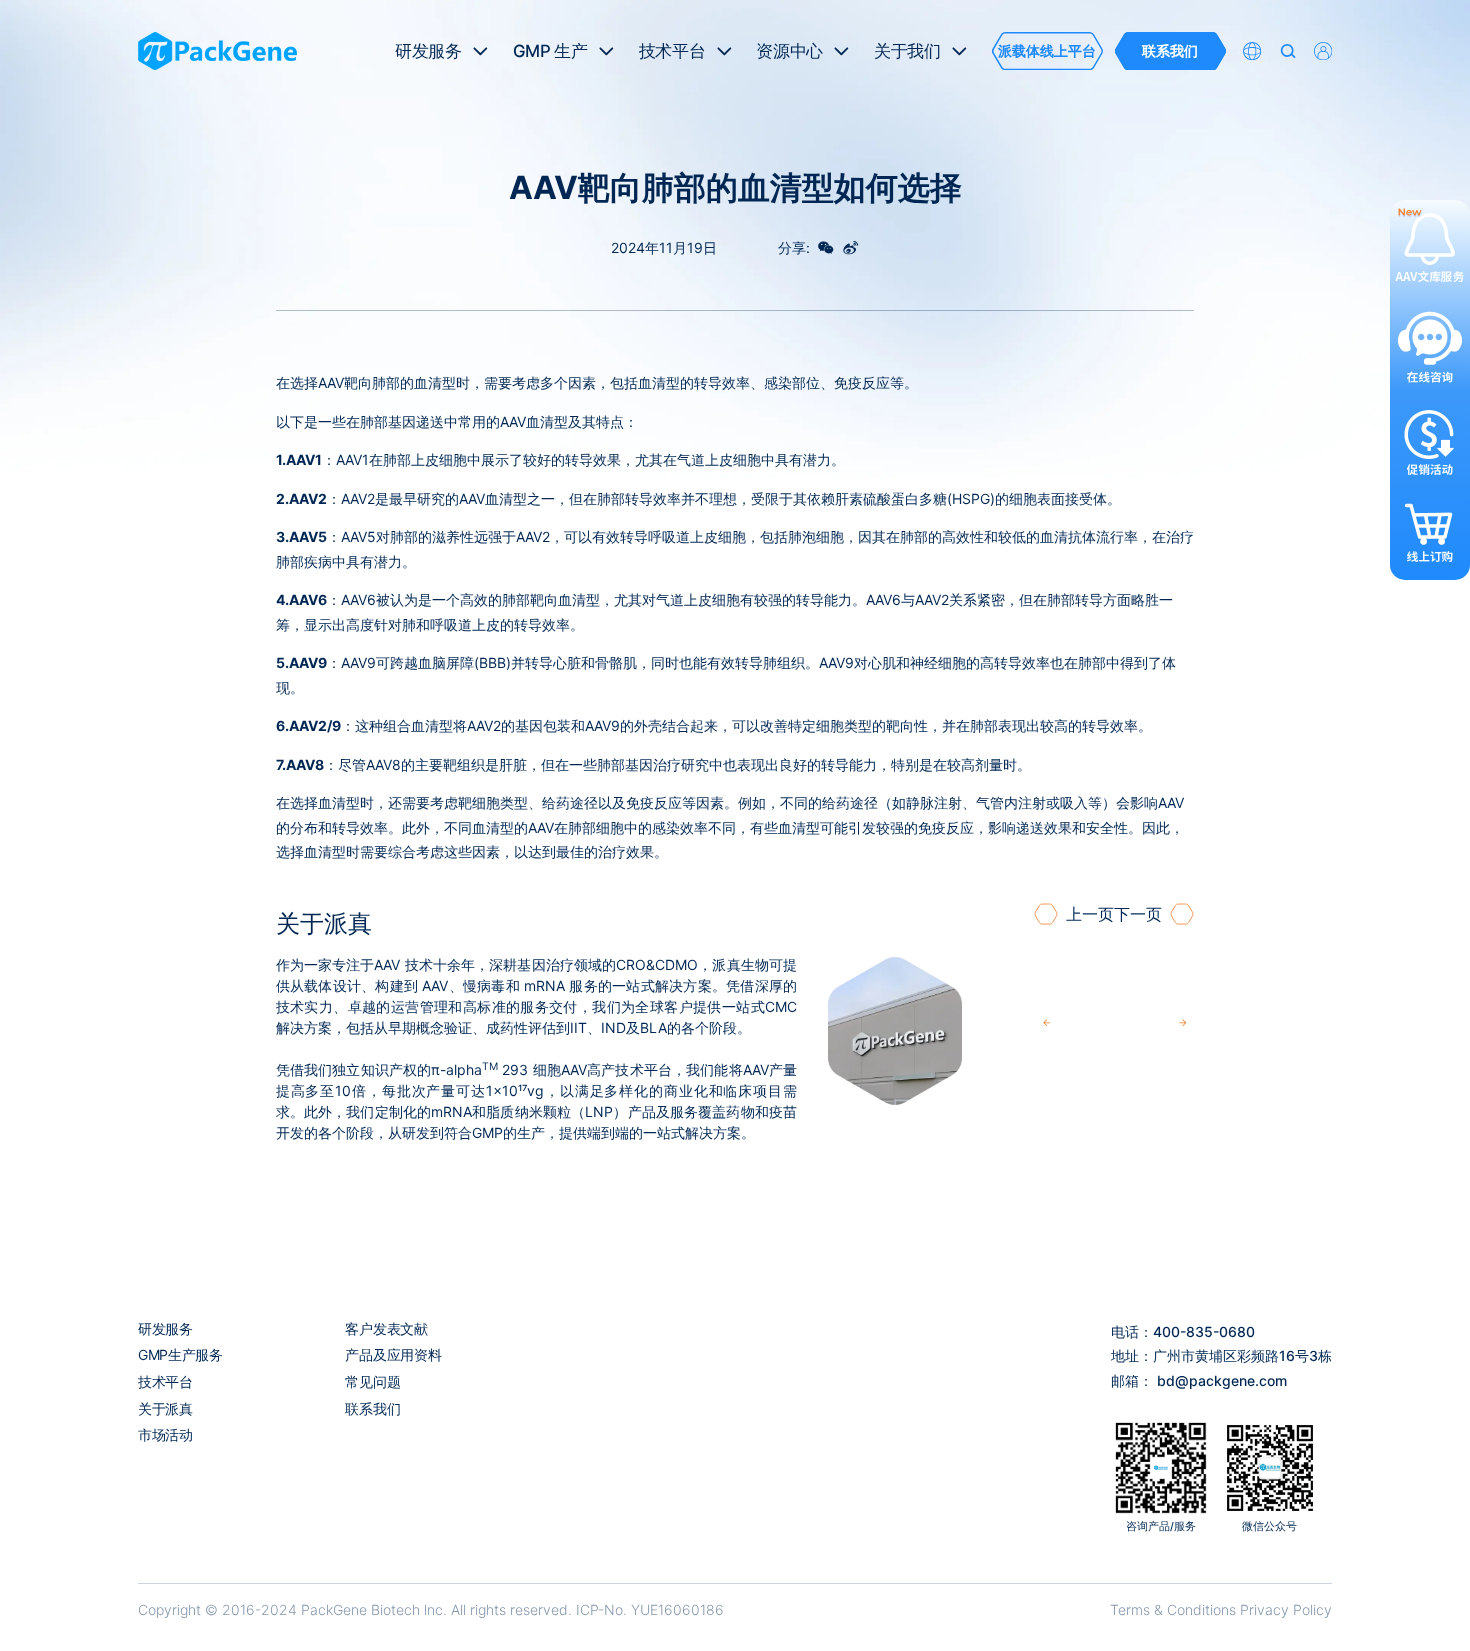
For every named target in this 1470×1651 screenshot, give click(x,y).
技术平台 (165, 1381)
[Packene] (217, 51)
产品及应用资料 (393, 1354)
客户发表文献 (386, 1328)
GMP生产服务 (180, 1354)
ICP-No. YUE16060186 (650, 1609)
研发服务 (165, 1328)
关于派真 (165, 1408)
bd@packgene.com (1222, 1380)
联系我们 (372, 1408)
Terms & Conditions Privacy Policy (1221, 1609)
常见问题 (372, 1381)
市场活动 (165, 1434)
